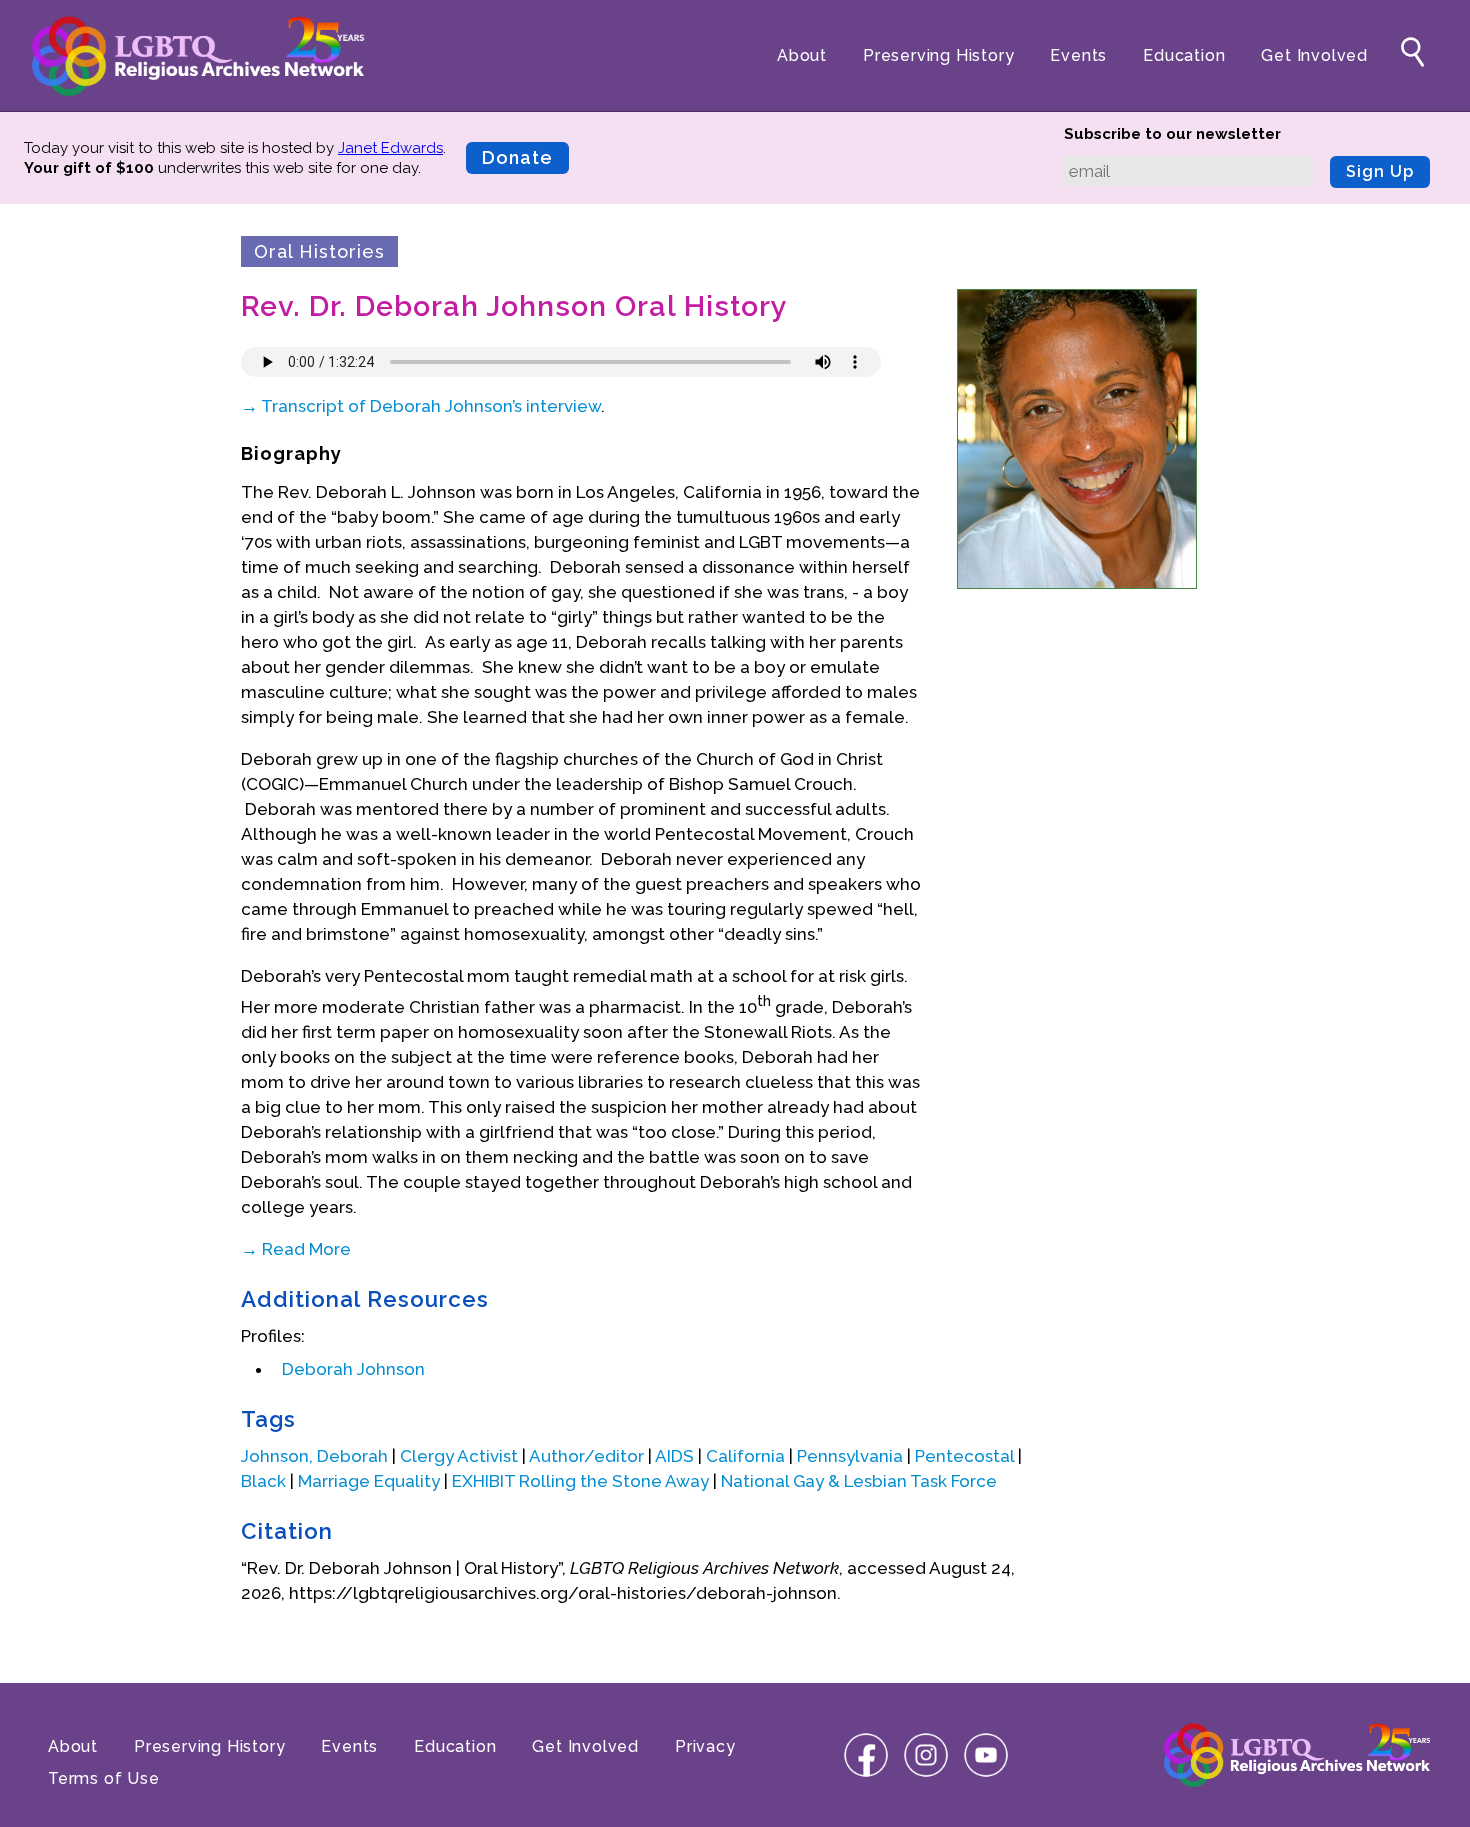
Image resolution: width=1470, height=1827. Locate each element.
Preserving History (938, 55)
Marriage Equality (369, 1481)
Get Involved (1314, 55)
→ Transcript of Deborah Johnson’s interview (421, 406)
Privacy (705, 1746)
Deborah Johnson (353, 1369)
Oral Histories (319, 251)
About (802, 55)
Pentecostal (964, 1456)
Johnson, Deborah (314, 1456)
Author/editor (586, 1456)
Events (1078, 55)
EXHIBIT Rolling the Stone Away (580, 1481)
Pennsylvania (850, 1456)
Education (1184, 55)
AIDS (674, 1456)
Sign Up (1380, 171)
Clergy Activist (459, 1456)
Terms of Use (104, 1778)
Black (263, 1481)
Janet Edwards (390, 148)
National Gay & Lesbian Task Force (859, 1481)
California (745, 1456)
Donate (517, 157)
